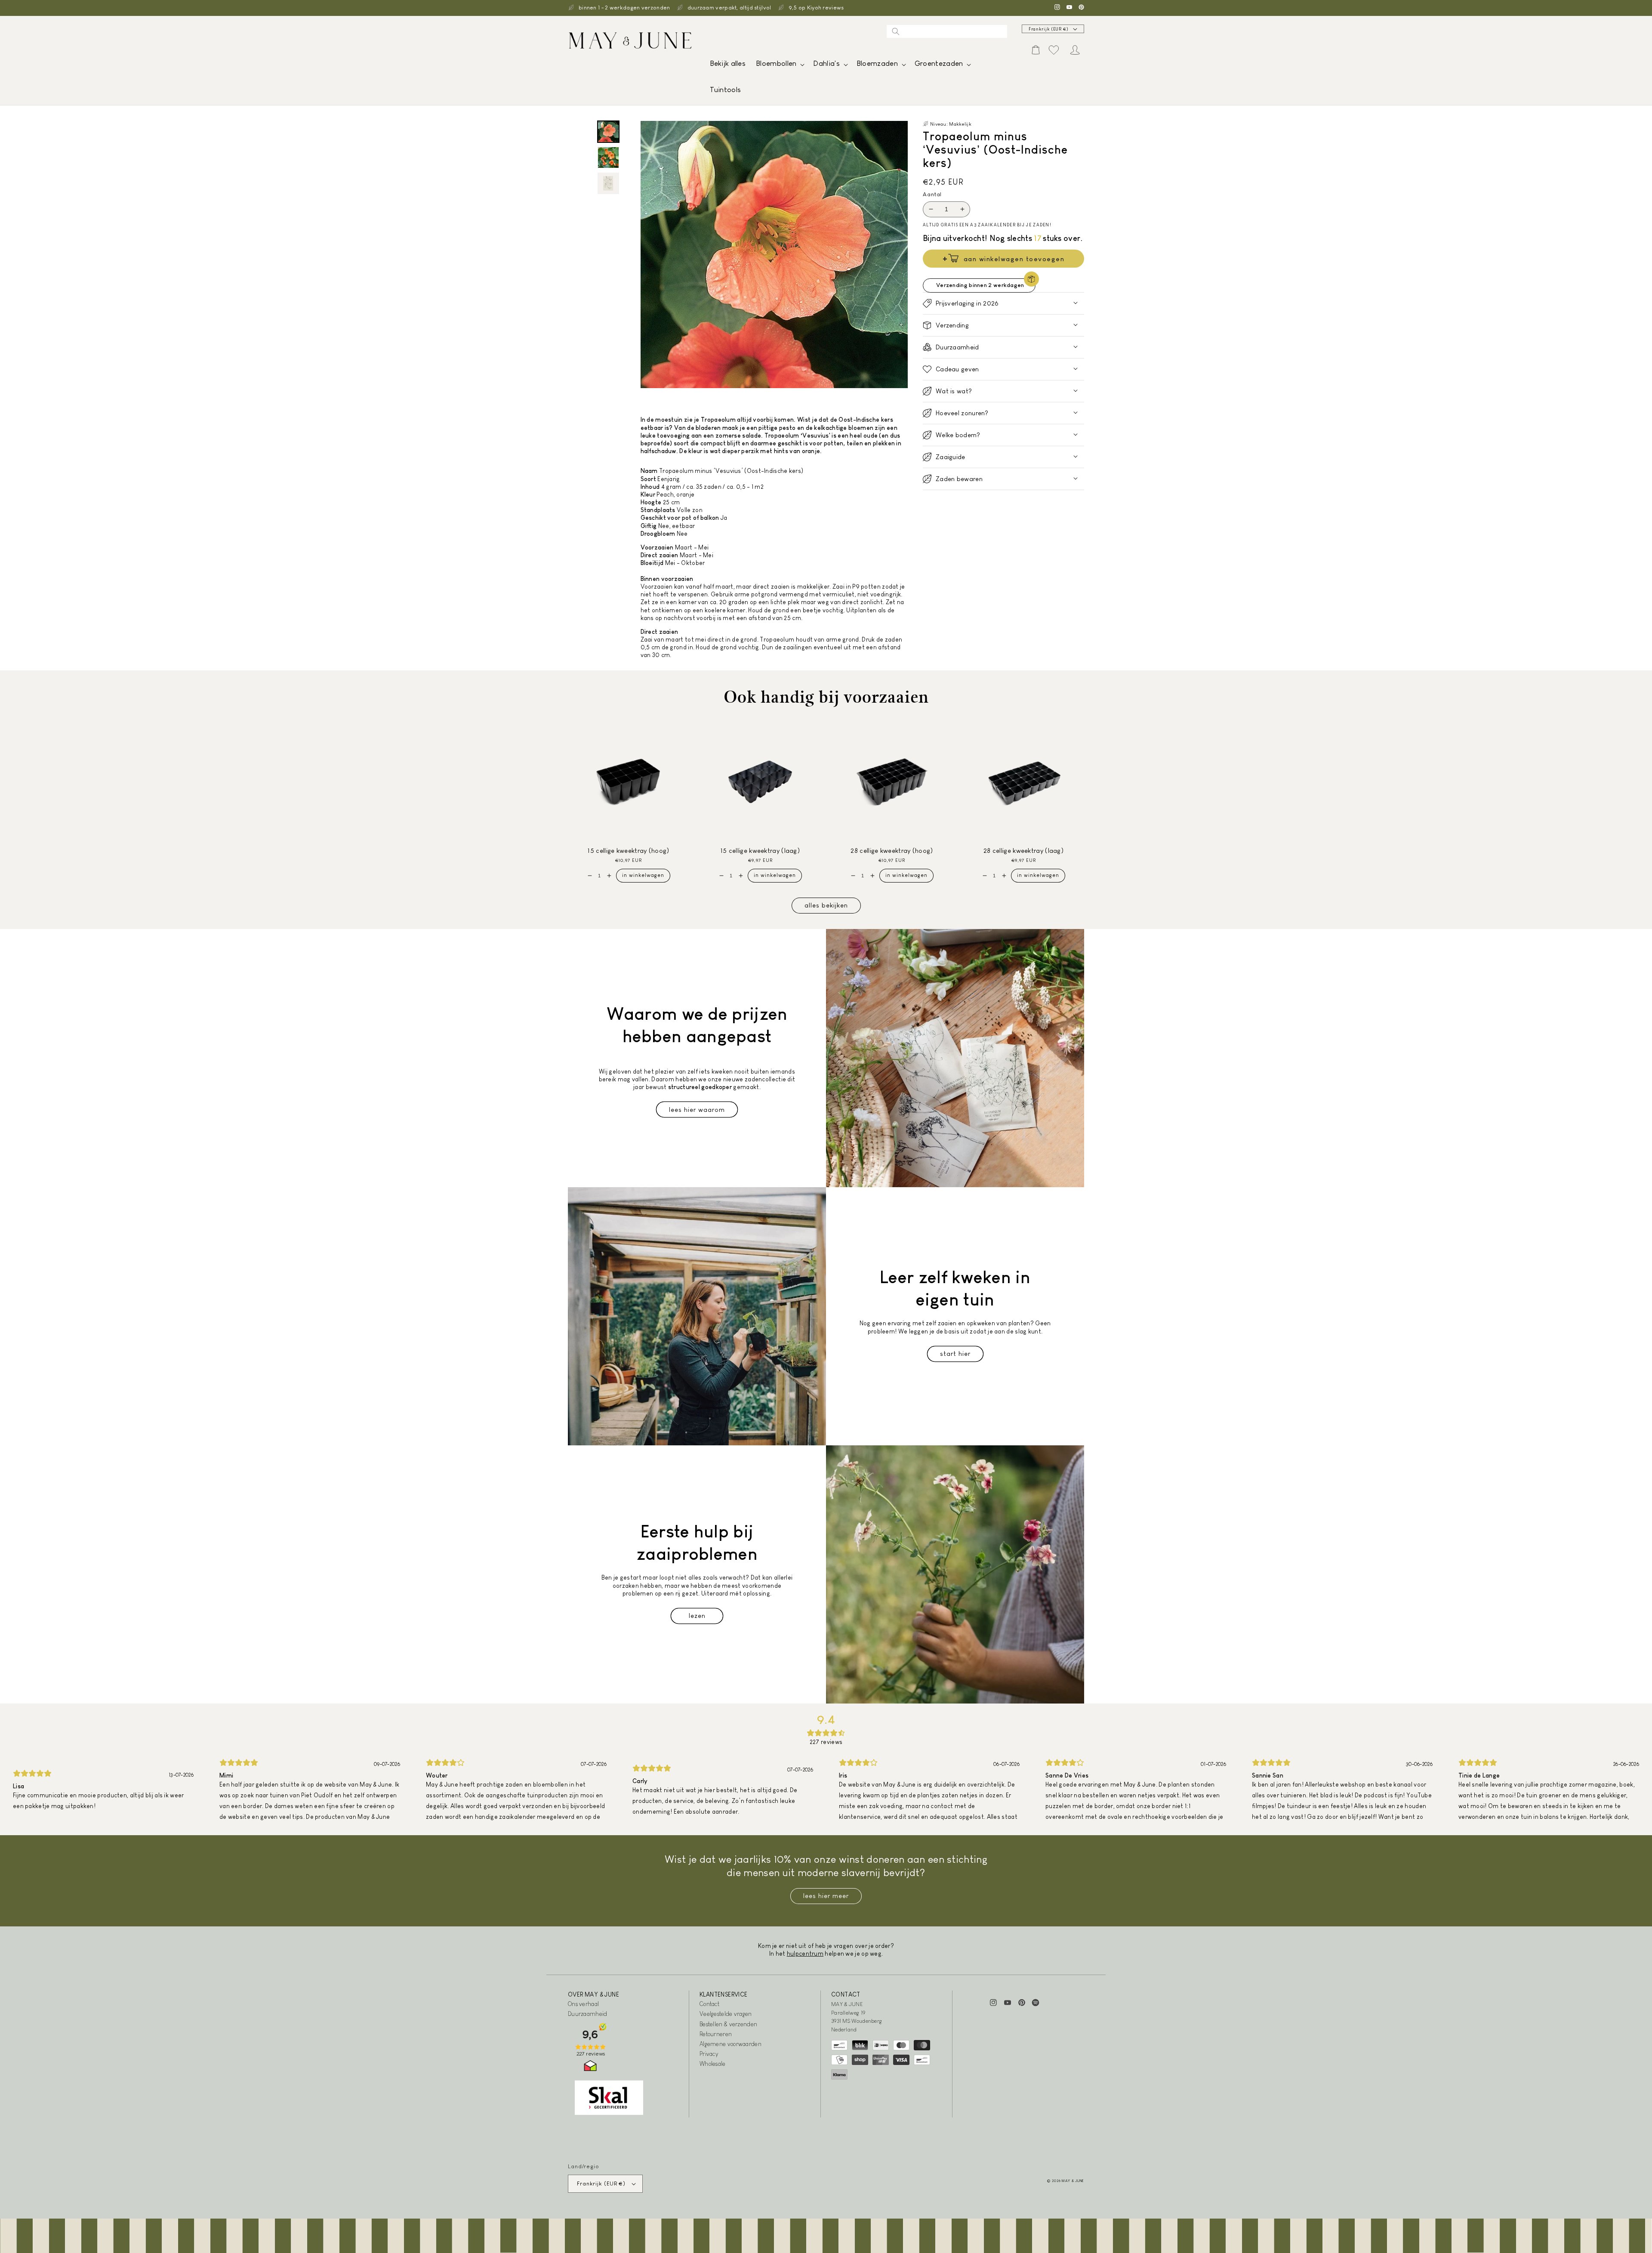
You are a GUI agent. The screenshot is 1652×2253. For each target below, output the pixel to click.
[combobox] (947, 31)
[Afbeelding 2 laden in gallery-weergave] (608, 157)
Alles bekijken (826, 905)
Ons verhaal (583, 2004)
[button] (779, 66)
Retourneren (716, 2034)
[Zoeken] (896, 31)
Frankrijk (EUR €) (1049, 29)
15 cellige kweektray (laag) (760, 850)
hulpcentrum (805, 1954)
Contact (709, 2004)
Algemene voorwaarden (730, 2044)
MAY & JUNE (1073, 2181)
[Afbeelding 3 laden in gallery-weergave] (608, 183)
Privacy (709, 2054)
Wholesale (713, 2064)
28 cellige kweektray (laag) (1023, 850)
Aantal (932, 194)
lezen (697, 1616)
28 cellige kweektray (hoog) (892, 850)
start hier (955, 1353)
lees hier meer (826, 1896)
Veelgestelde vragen (726, 2014)
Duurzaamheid (588, 2014)
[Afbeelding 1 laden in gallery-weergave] (608, 132)
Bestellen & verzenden (728, 2024)
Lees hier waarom (697, 1110)
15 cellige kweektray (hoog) (628, 850)
